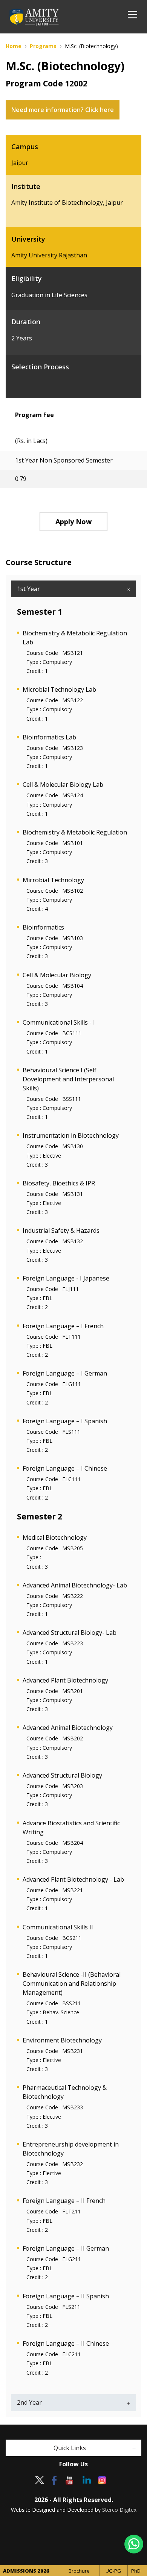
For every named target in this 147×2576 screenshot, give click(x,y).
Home (14, 46)
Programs (43, 46)
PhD (136, 2571)
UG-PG (113, 2571)
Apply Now (73, 522)
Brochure (79, 2571)
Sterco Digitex (119, 2510)
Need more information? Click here (63, 110)
